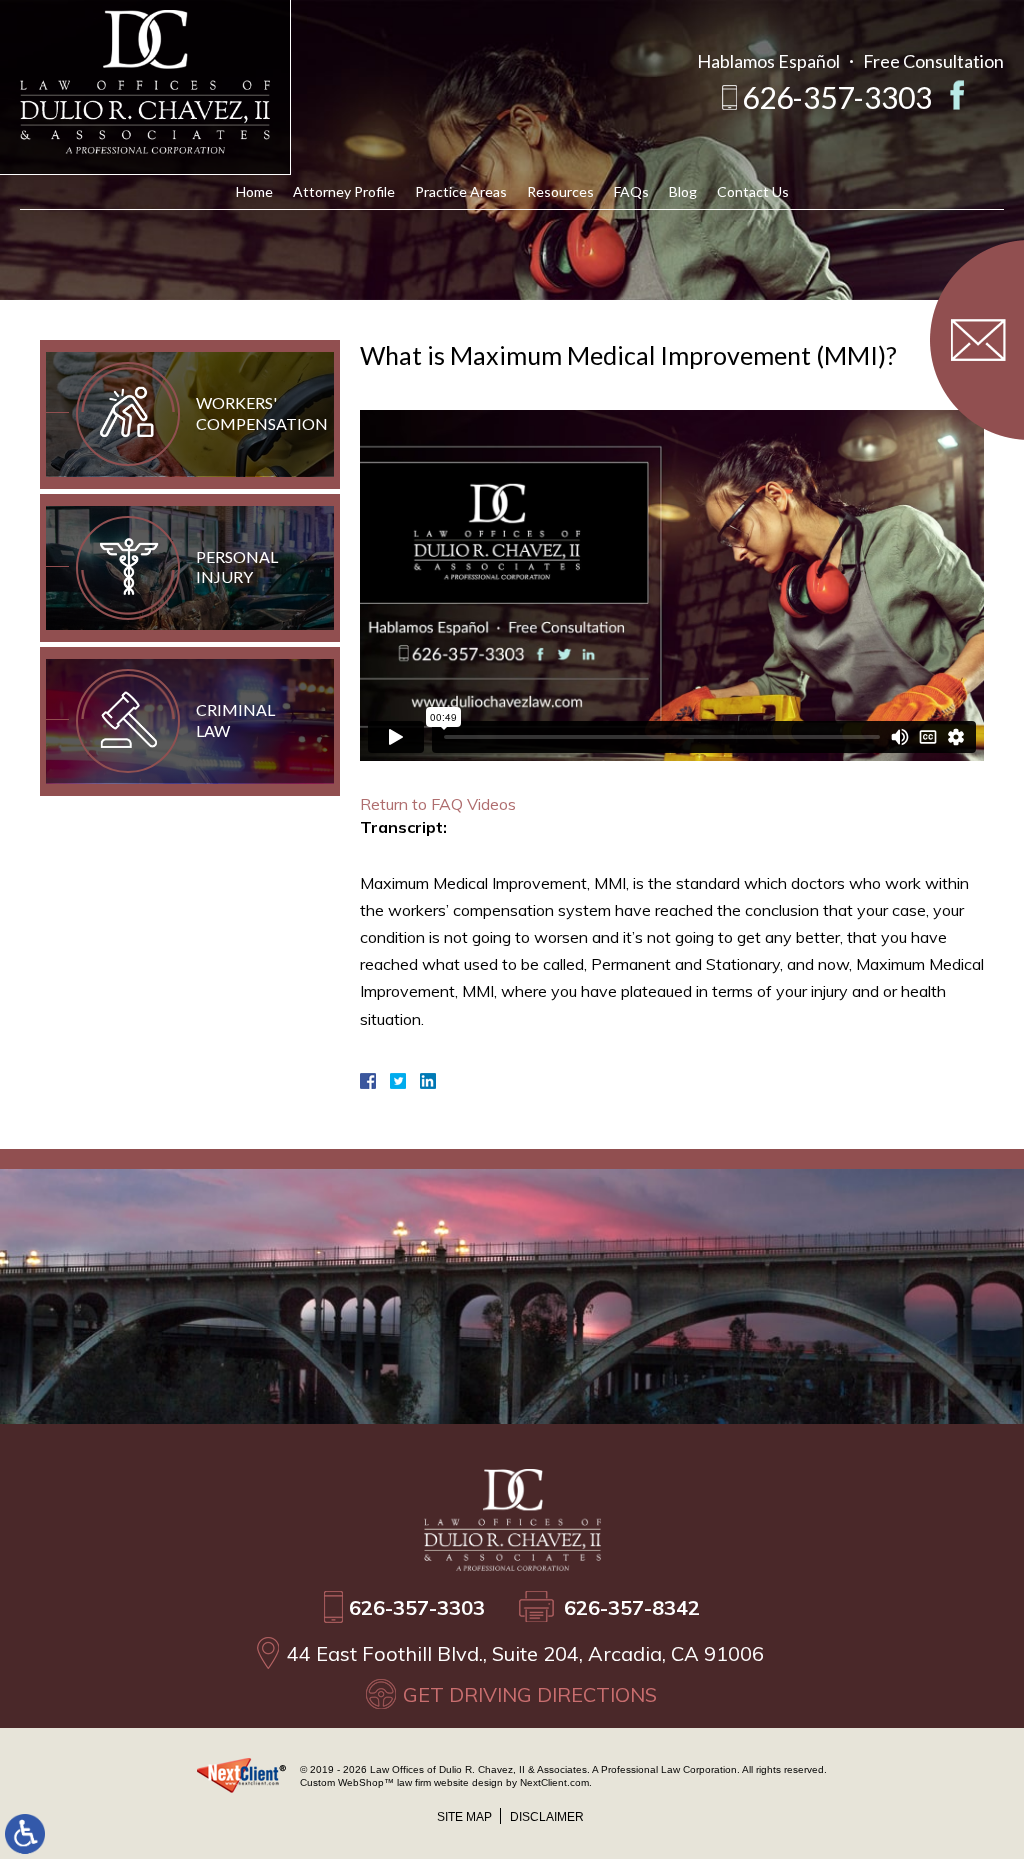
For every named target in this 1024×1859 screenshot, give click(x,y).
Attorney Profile (344, 191)
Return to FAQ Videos (438, 804)
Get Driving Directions (530, 1694)
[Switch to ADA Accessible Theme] (25, 1834)
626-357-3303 (837, 97)
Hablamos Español (768, 61)
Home (254, 191)
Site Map (464, 1817)
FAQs (631, 191)
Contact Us (753, 191)
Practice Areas (461, 191)
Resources (560, 191)
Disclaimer (547, 1817)
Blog (683, 191)
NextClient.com (554, 1782)
